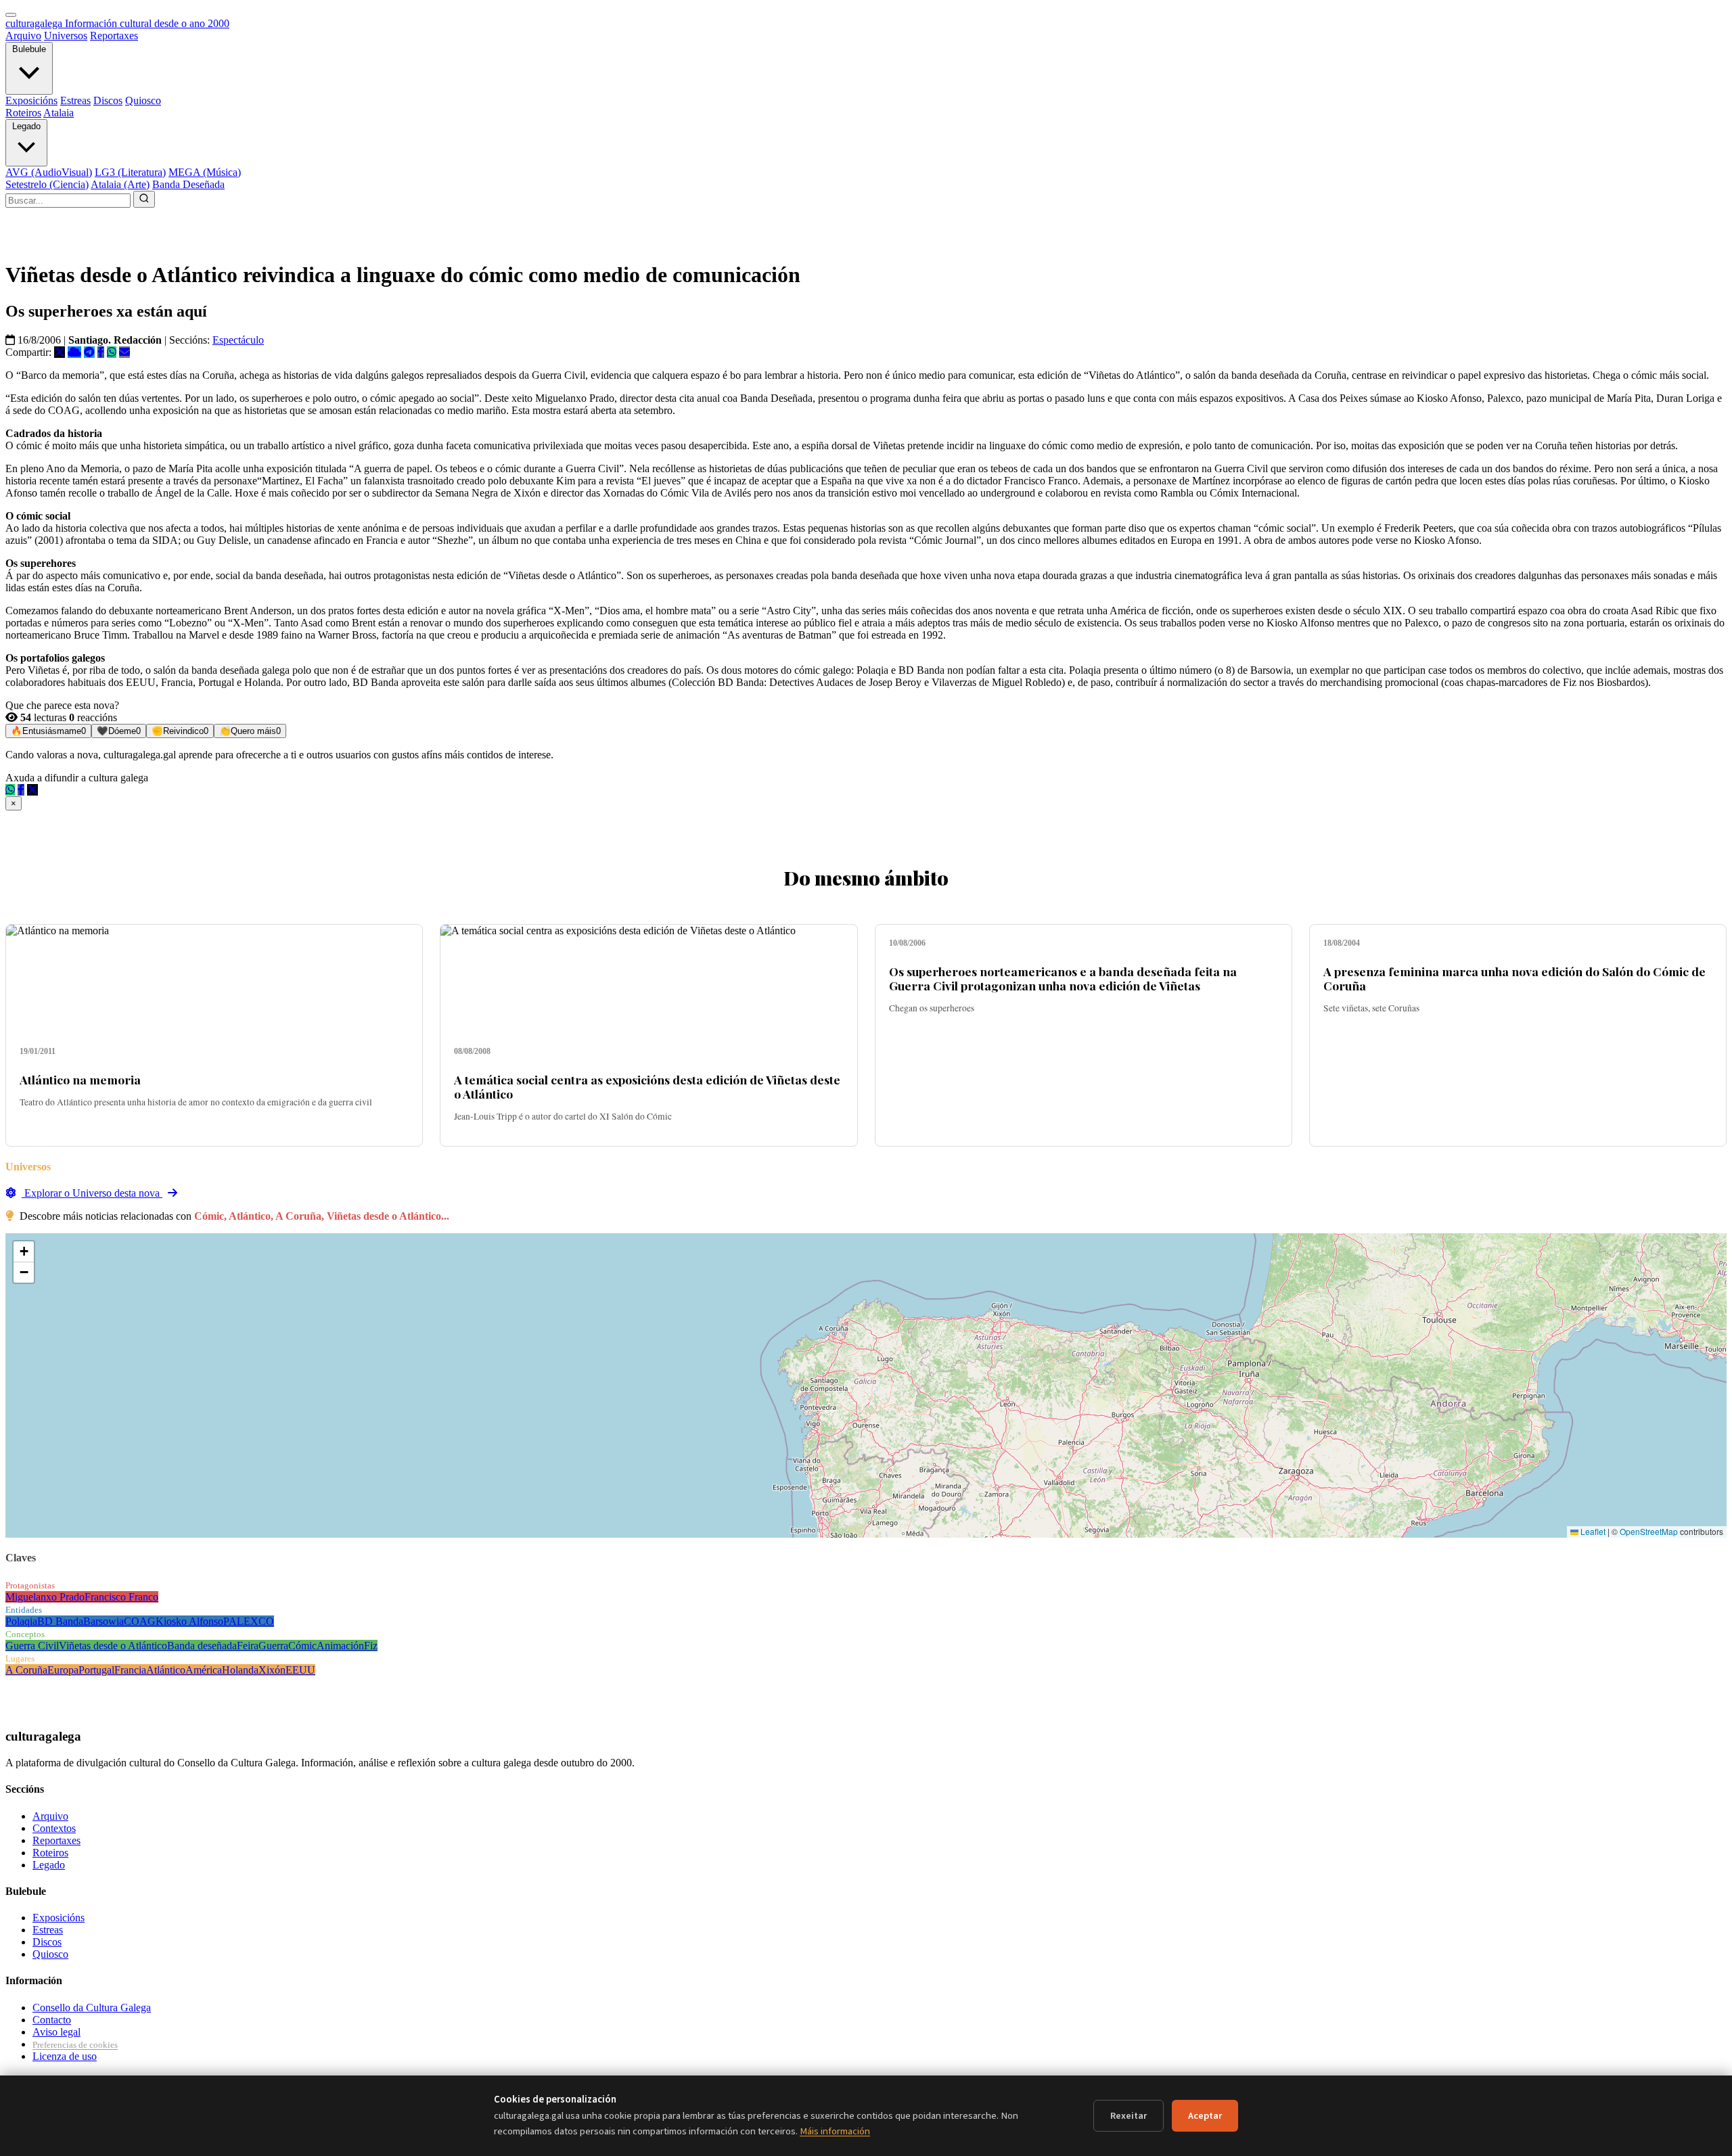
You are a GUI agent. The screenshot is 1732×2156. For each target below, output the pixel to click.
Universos (66, 36)
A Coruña (26, 1670)
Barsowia (104, 1621)
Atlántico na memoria (80, 1079)
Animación (340, 1646)
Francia (130, 1670)
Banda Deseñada (188, 184)
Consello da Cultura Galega (92, 2008)
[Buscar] (144, 199)
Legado (26, 126)
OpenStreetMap (1649, 1531)
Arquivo (23, 36)
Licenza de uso (65, 2056)
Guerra (273, 1646)
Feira (248, 1646)
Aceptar (1205, 2116)
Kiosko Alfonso (189, 1621)
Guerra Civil (32, 1646)
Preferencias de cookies (75, 2045)
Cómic (302, 1646)
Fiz (371, 1646)
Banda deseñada (202, 1646)
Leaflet (1592, 1531)
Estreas (75, 100)
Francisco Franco (121, 1597)
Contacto (52, 2020)
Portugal (96, 1670)
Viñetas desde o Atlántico (113, 1646)
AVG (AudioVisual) (49, 172)
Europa (63, 1670)
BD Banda (60, 1621)
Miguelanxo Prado (45, 1597)
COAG (140, 1621)
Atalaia (59, 113)
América (204, 1670)
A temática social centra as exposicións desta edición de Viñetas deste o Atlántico (647, 1086)
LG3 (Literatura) (130, 172)
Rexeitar (1129, 2116)
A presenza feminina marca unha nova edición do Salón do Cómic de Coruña (1514, 978)
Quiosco (143, 100)
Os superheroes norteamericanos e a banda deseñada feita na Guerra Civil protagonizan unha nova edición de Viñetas (1063, 978)
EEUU (300, 1670)
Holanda (240, 1670)
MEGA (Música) (205, 172)
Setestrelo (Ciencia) (47, 184)
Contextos (54, 1828)
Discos (108, 100)
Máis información (835, 2131)
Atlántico (166, 1670)
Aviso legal (56, 2032)
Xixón (272, 1670)
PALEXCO (249, 1621)
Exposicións (31, 100)
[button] (24, 1252)
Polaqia (21, 1621)
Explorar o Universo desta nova (92, 1193)
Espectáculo (238, 340)
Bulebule (29, 49)
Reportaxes (114, 36)
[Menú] (11, 15)
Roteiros (23, 113)
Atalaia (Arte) (120, 184)
